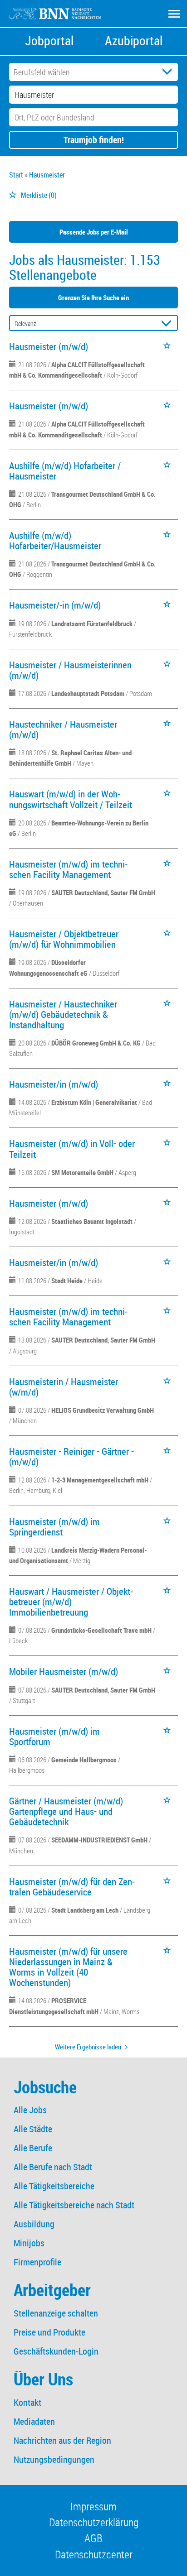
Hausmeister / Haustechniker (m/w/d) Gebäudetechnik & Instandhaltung (63, 1014)
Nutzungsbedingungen (54, 2459)
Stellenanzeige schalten (56, 2313)
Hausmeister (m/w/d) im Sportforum (54, 1736)
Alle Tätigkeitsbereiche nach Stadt (74, 2205)
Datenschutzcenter (94, 2554)
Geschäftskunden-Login (56, 2351)
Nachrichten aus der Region (62, 2440)
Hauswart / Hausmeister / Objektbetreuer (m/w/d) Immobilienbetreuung (71, 1602)
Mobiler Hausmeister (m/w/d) (64, 1671)
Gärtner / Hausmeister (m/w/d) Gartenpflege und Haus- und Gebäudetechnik (66, 1811)
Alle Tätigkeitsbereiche (54, 2186)
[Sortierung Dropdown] (168, 324)
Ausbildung (34, 2224)
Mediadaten (34, 2421)
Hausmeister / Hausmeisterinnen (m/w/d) (70, 670)
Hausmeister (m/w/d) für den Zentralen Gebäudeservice (72, 1887)
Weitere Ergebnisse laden (88, 2047)
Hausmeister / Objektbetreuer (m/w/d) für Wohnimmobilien (64, 939)
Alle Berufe (33, 2148)
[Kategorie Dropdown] (169, 72)
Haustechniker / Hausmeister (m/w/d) (63, 729)
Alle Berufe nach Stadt (53, 2167)
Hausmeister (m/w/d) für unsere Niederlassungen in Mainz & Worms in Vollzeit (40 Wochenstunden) (68, 1967)
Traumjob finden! (94, 140)
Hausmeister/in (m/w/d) (54, 1084)
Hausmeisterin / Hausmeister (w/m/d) (64, 1387)
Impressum (93, 2506)
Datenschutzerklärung (94, 2522)
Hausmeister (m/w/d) (49, 346)
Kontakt (27, 2402)
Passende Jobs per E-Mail (94, 232)
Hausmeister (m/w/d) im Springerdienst (54, 1527)
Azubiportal (134, 41)
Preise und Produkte (49, 2332)
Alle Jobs (30, 2110)
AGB (93, 2538)
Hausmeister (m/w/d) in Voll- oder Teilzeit (72, 1149)
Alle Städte (33, 2129)
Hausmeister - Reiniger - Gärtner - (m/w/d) (71, 1456)
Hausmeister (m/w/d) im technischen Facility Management (68, 869)
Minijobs (29, 2243)
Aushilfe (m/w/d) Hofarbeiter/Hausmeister (55, 540)
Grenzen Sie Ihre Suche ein (93, 297)
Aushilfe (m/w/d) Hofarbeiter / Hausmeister (65, 471)
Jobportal (49, 41)
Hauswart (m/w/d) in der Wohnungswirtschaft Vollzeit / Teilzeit (71, 799)
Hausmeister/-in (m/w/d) (55, 605)
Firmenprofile (37, 2262)
